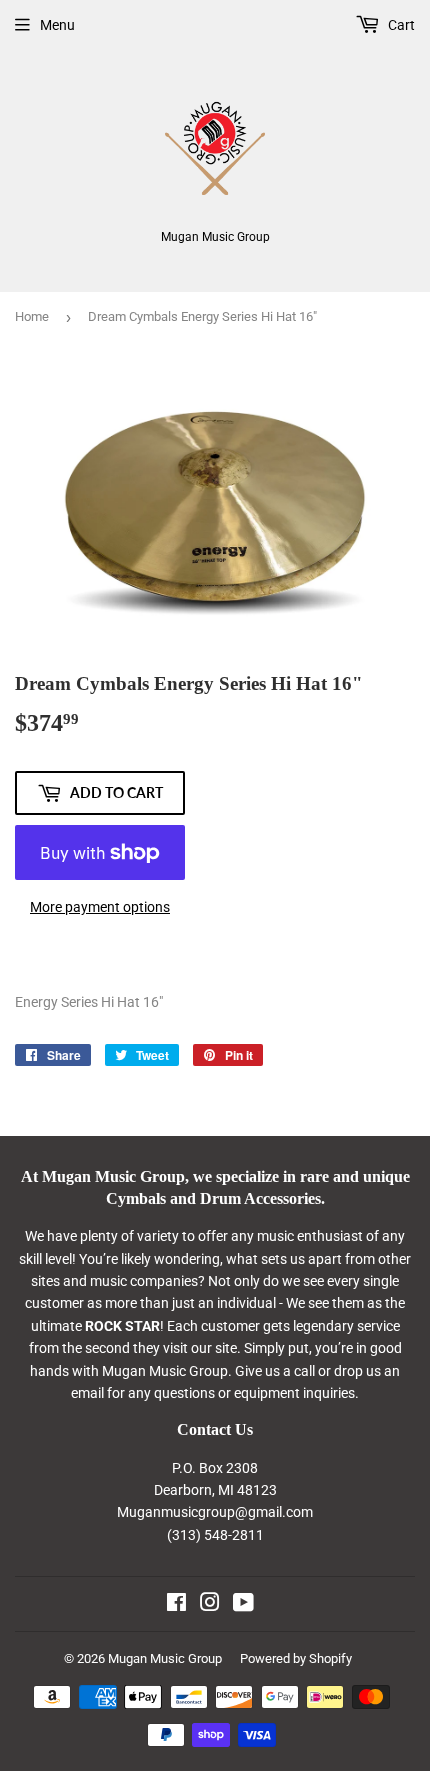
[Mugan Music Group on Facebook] (176, 1605)
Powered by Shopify (296, 1658)
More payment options (100, 907)
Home (32, 316)
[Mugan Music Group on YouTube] (243, 1605)
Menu (57, 25)
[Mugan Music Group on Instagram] (210, 1605)
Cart (400, 25)
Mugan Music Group (165, 1658)
